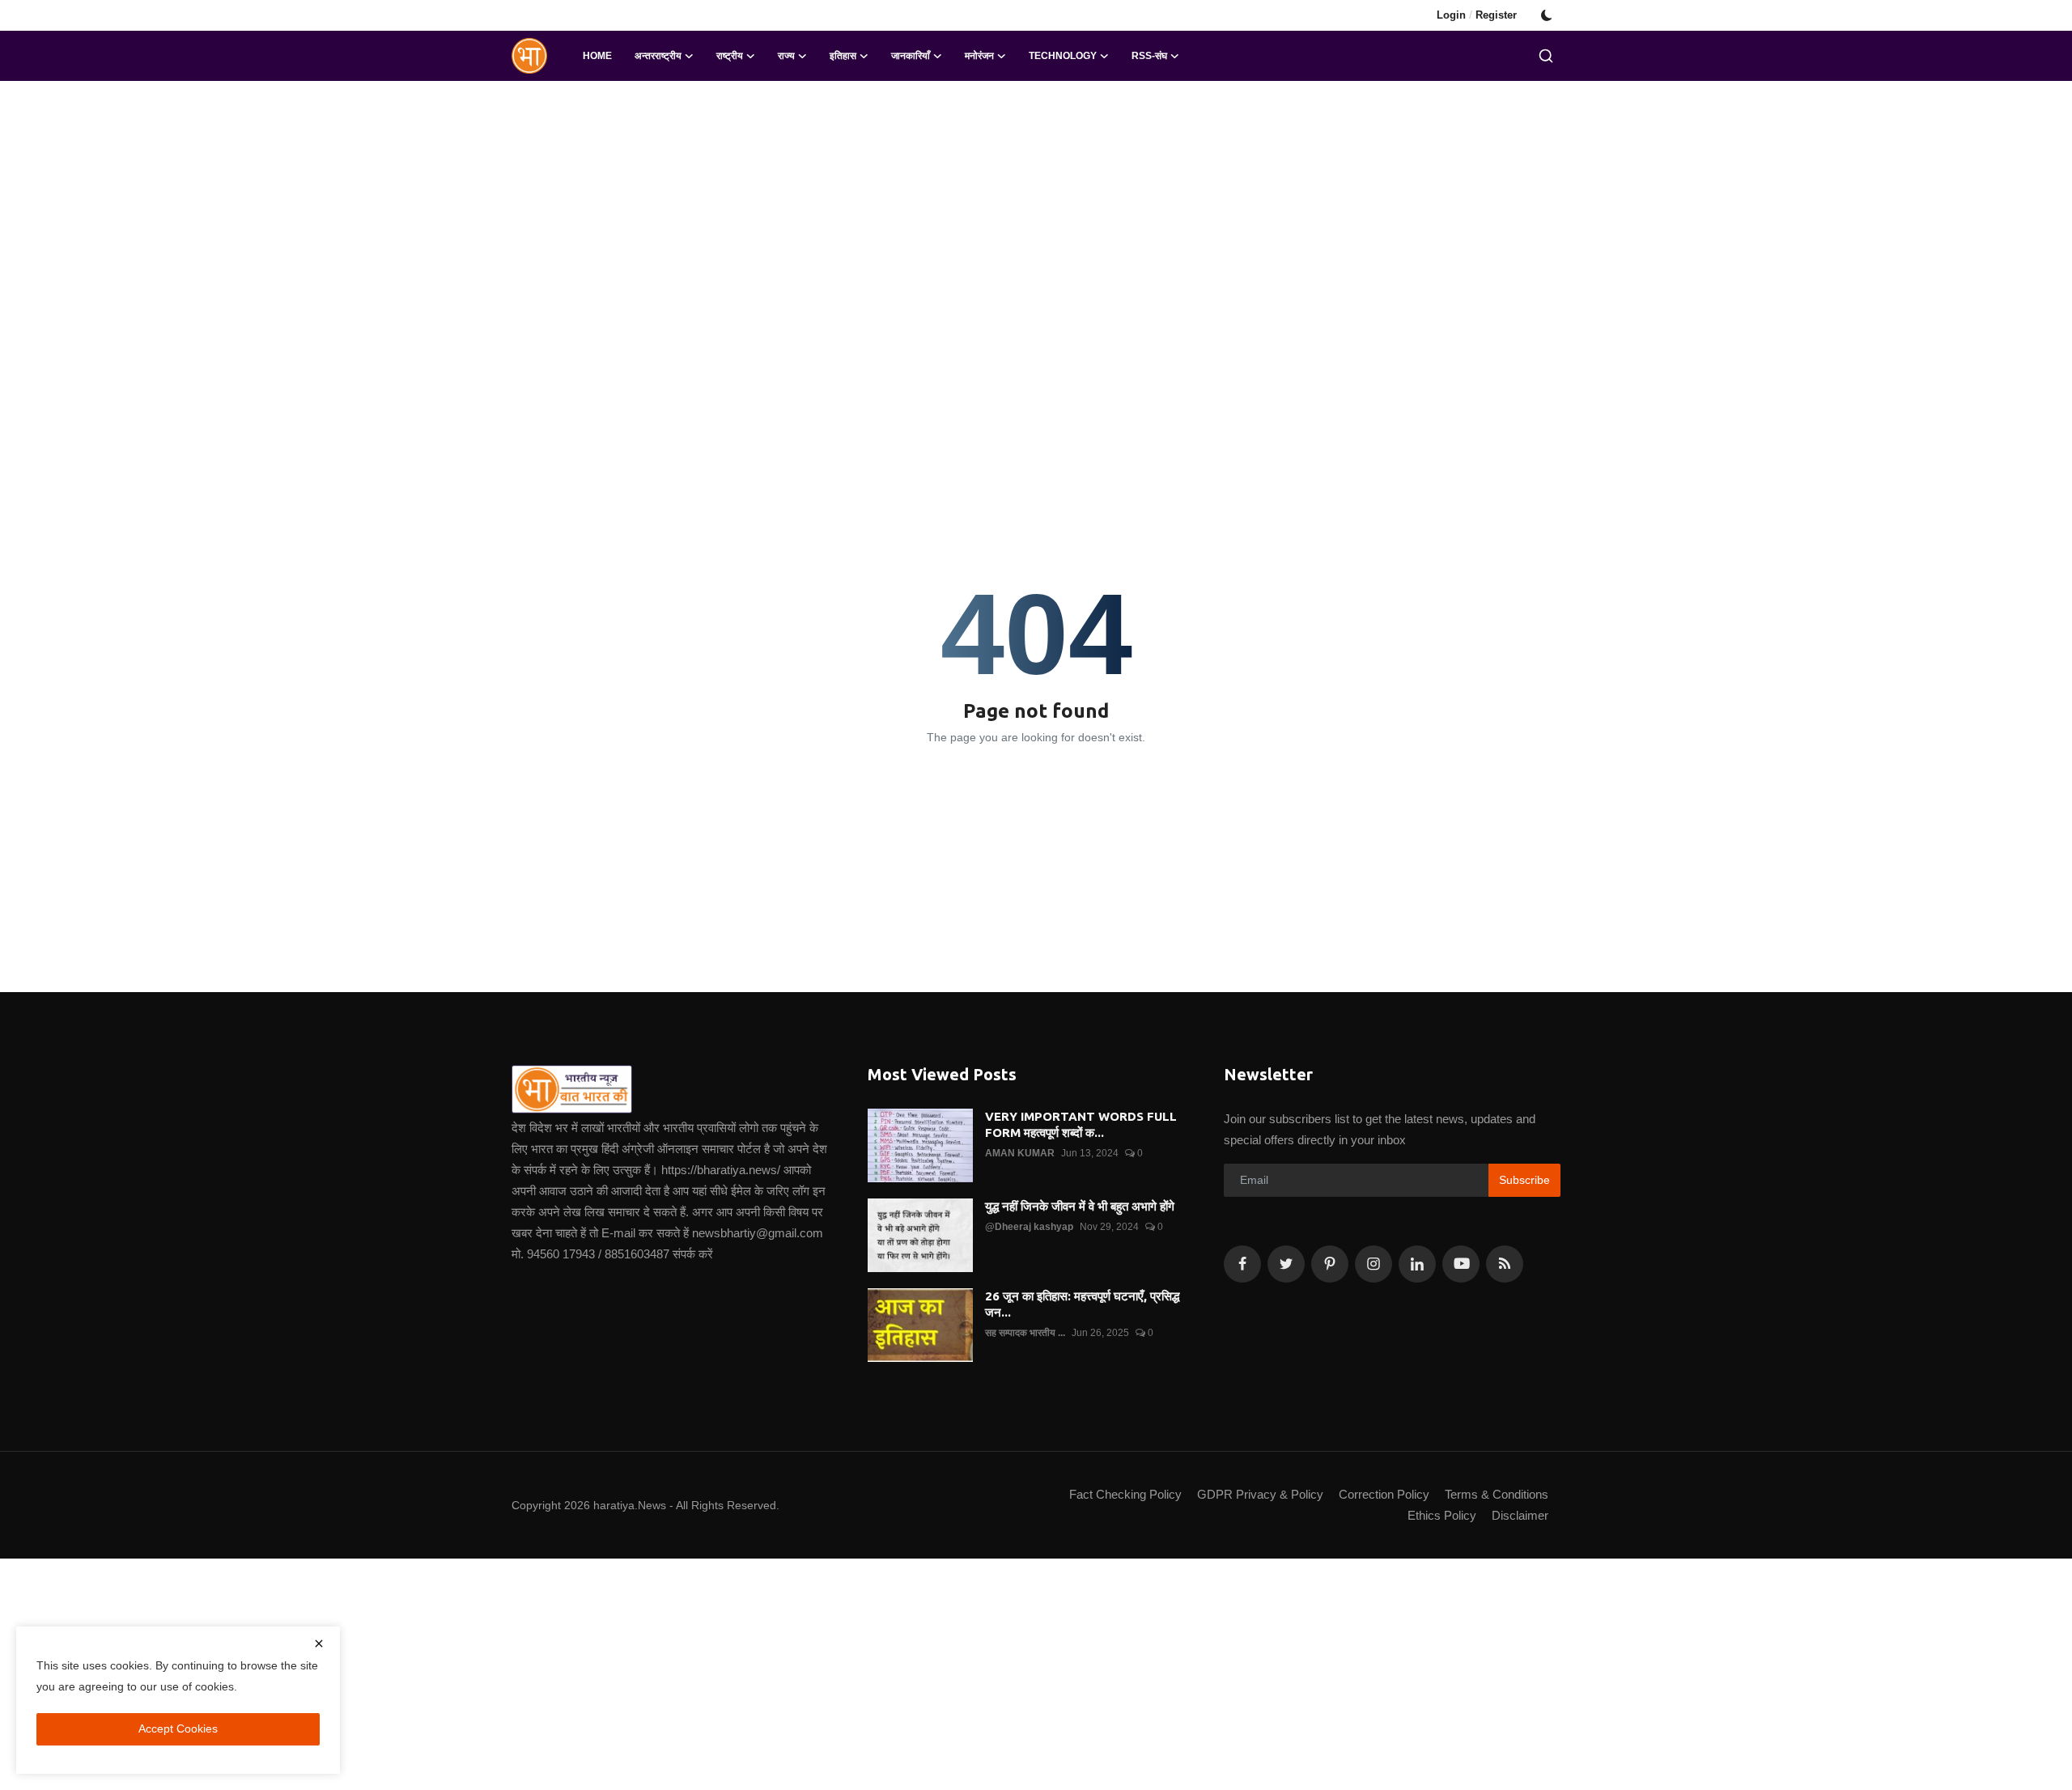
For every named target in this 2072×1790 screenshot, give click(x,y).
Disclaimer (1520, 1515)
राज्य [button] (786, 56)
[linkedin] (1417, 1264)
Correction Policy (1384, 1494)
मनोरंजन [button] (979, 56)
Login (1451, 15)
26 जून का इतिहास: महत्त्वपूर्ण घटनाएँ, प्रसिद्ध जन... (1082, 1304)
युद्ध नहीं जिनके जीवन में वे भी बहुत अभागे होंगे (1080, 1206)
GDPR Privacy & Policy (1260, 1494)
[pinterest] (1330, 1264)
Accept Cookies (178, 1728)
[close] (319, 1644)
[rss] (1505, 1264)
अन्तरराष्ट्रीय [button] (658, 56)
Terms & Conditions (1497, 1494)
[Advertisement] (1036, 210)
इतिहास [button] (843, 56)
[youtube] (1461, 1264)
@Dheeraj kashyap (1029, 1227)
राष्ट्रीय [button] (730, 56)
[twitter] (1286, 1264)
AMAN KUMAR (1020, 1153)
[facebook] (1242, 1264)
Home (597, 56)
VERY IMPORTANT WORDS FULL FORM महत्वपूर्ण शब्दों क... (1081, 1124)
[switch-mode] (1547, 15)
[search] (1546, 56)
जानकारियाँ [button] (911, 56)
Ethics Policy (1442, 1515)
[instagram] (1374, 1264)
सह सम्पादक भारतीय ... (1025, 1333)
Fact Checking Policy (1125, 1494)
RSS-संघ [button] (1149, 56)
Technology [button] (1063, 56)
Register (1496, 15)
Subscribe (1524, 1180)
